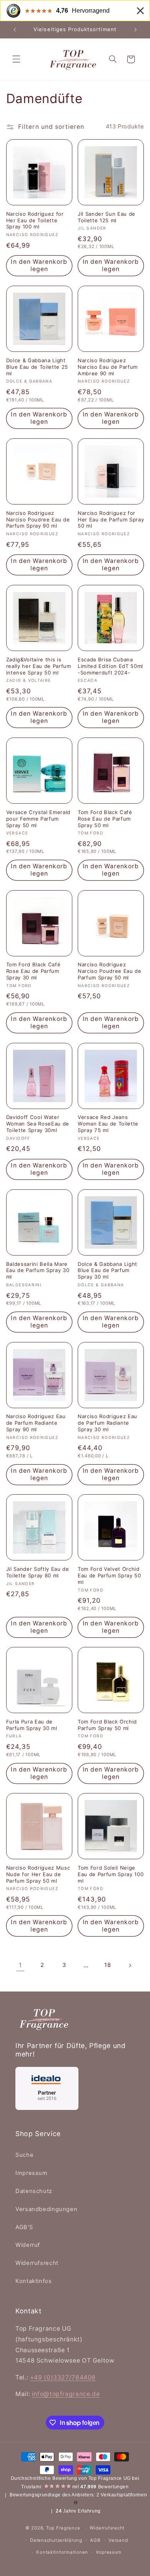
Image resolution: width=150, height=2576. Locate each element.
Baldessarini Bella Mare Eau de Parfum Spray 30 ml (38, 1271)
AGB (95, 2540)
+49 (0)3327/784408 (63, 2377)
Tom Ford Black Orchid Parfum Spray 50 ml (107, 1725)
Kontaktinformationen (62, 2552)
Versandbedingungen (46, 2209)
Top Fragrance (63, 2528)
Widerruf (28, 2245)
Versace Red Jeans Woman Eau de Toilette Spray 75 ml (108, 1124)
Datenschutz (34, 2191)
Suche (24, 2155)
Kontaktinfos (34, 2281)
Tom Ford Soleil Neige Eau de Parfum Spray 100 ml (111, 1874)
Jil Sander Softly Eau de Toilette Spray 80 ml (38, 1572)
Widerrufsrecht (37, 2263)
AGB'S (24, 2227)
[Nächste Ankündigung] (135, 30)
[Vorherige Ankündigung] (15, 30)
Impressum (32, 2173)
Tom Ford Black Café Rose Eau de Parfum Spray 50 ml (105, 819)
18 (107, 1965)
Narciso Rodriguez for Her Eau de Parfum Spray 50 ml (111, 520)
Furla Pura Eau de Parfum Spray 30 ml (32, 1725)
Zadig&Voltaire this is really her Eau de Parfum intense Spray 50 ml (39, 666)
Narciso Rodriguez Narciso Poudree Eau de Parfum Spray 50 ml (110, 971)
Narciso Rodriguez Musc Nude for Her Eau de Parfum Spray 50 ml (38, 1874)
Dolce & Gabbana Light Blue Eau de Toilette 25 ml (37, 367)
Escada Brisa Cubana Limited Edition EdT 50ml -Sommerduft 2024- (110, 666)
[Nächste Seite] (130, 1965)
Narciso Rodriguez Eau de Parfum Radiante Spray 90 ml (36, 1423)
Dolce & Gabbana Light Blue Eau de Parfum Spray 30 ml (107, 1271)
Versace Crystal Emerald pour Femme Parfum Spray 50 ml (38, 819)
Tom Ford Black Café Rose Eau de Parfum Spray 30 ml (33, 971)
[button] (16, 59)
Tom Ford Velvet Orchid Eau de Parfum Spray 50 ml (109, 1575)
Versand (118, 2540)
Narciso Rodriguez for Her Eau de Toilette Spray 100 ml (35, 220)
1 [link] (20, 1965)
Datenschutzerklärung (56, 2540)
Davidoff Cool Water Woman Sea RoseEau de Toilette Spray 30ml (38, 1124)
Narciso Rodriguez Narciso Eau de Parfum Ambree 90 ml (108, 367)
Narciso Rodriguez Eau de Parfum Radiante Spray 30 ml (107, 1423)
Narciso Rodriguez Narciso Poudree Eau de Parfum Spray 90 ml (38, 520)
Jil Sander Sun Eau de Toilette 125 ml (107, 217)
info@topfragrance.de (66, 2394)
